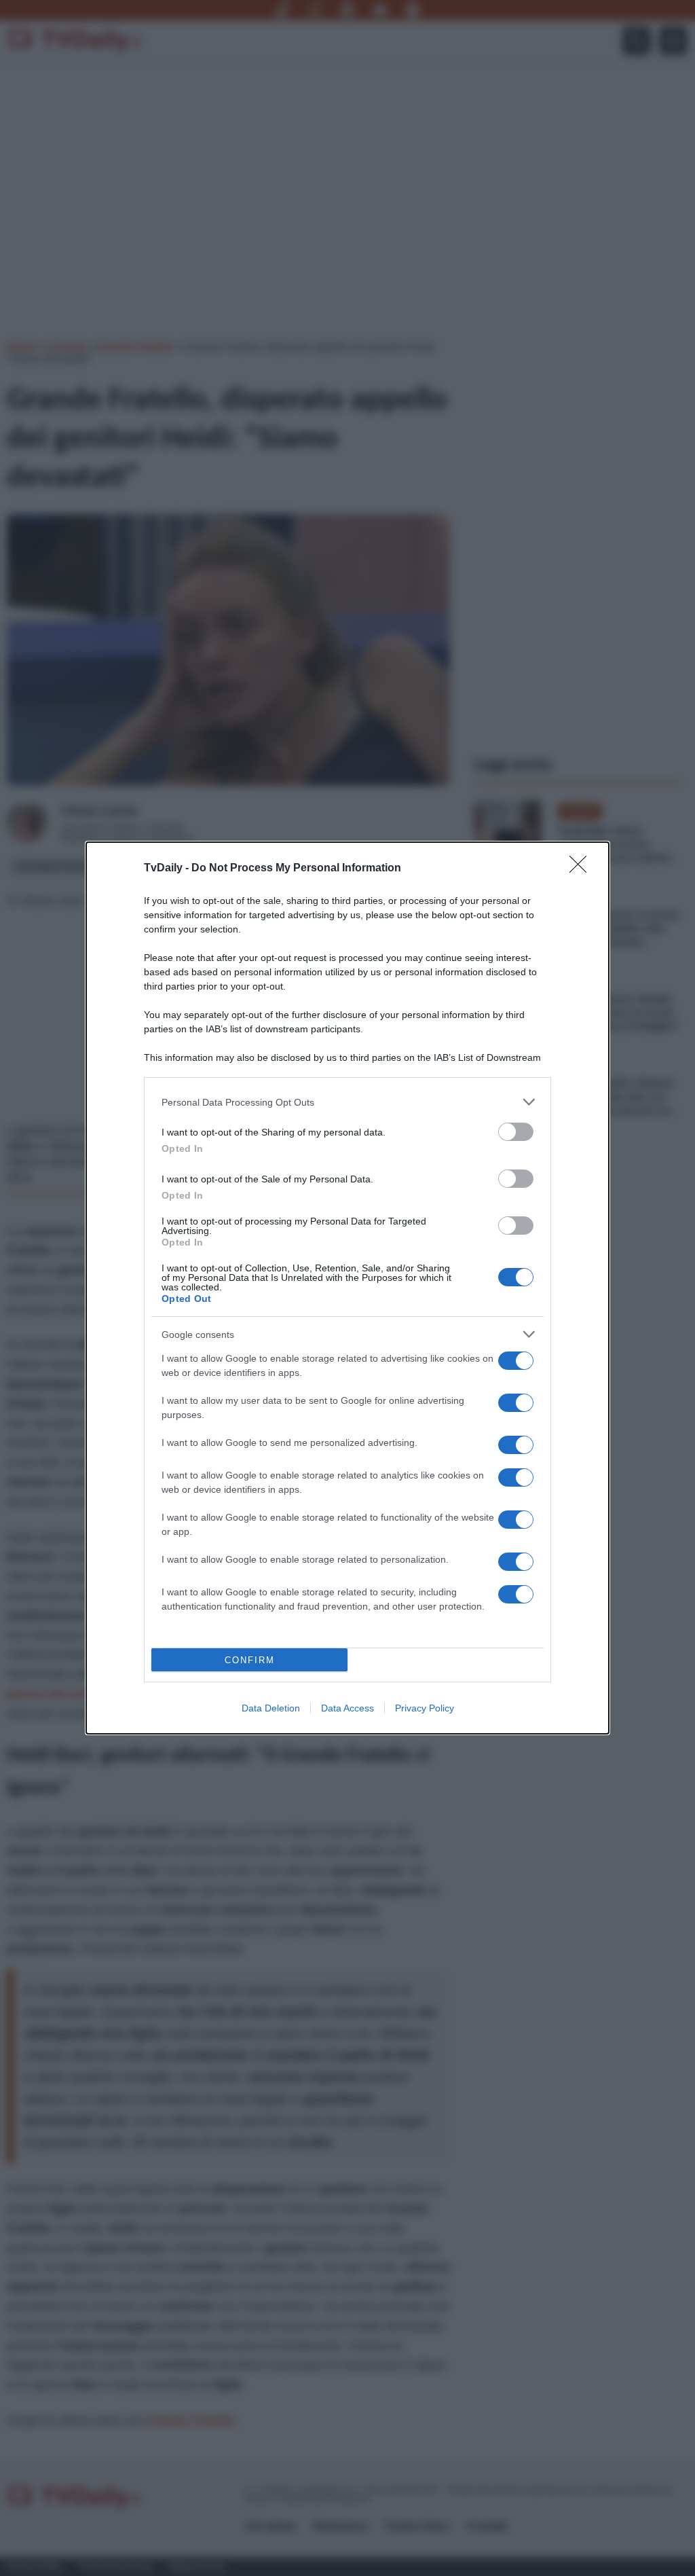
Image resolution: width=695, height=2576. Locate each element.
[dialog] (347, 1288)
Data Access (347, 1708)
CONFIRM (250, 1660)
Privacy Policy (425, 1708)
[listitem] (347, 1102)
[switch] (516, 1132)
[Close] (582, 869)
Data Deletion (271, 1708)
